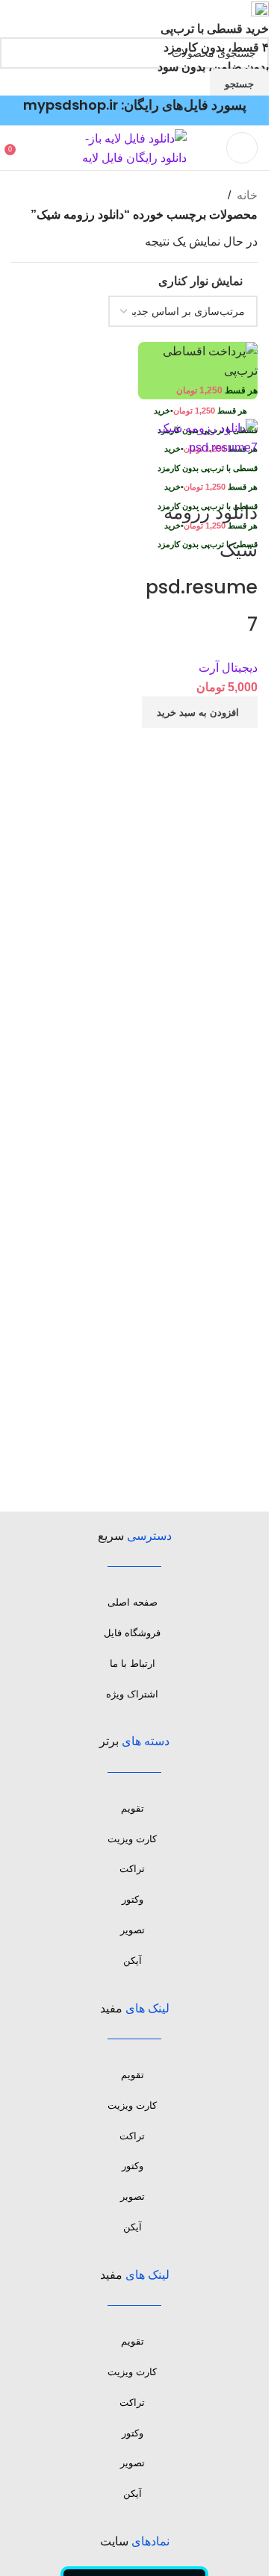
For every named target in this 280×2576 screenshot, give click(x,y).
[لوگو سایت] (134, 147)
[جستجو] (26, 148)
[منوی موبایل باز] (242, 148)
